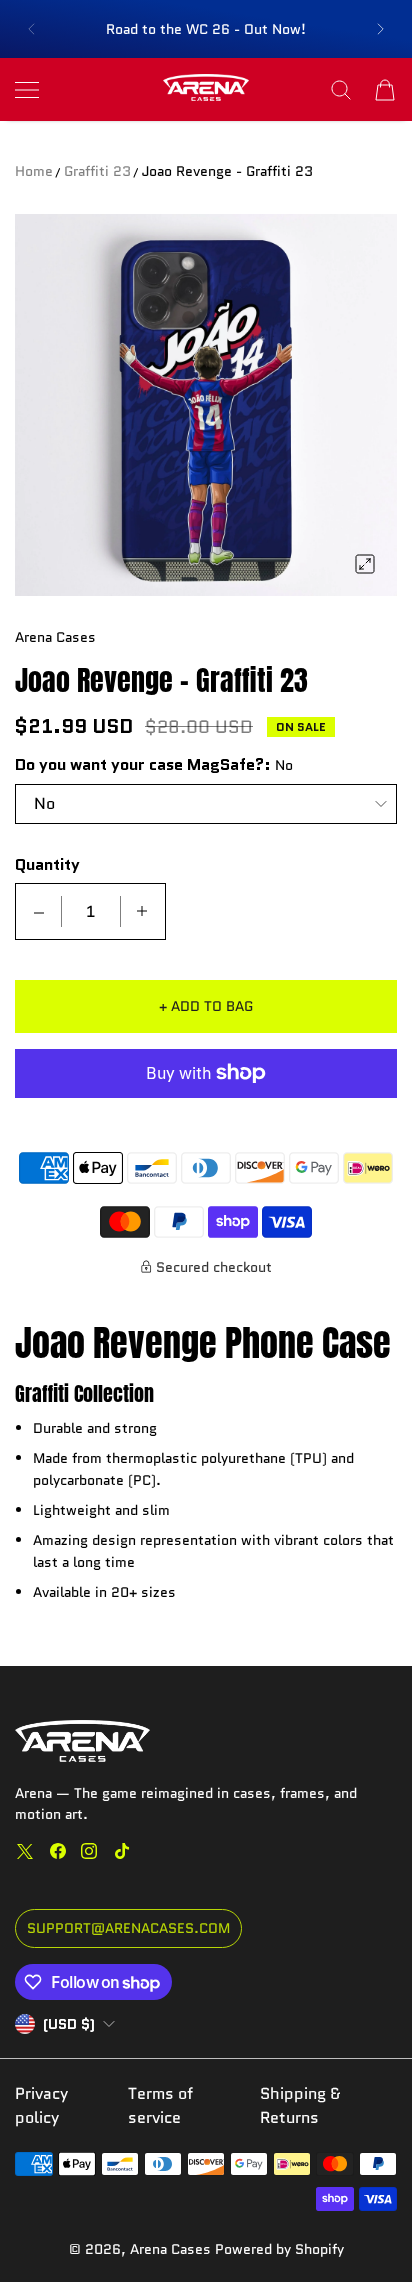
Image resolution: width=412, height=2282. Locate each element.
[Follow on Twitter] (25, 1851)
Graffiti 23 (97, 171)
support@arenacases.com (128, 1928)
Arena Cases (172, 2249)
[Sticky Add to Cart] (367, 2232)
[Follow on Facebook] (58, 1851)
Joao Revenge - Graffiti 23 (227, 171)
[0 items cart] (385, 90)
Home (34, 171)
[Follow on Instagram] (89, 1851)
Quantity (47, 865)
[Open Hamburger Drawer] (27, 90)
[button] (31, 29)
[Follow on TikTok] (122, 1851)
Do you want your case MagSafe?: (143, 765)
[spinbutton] (91, 911)
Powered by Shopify (279, 2249)
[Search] (341, 90)
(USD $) (69, 2024)
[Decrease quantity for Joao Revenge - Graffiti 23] (39, 911)
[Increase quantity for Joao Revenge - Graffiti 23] (142, 911)
